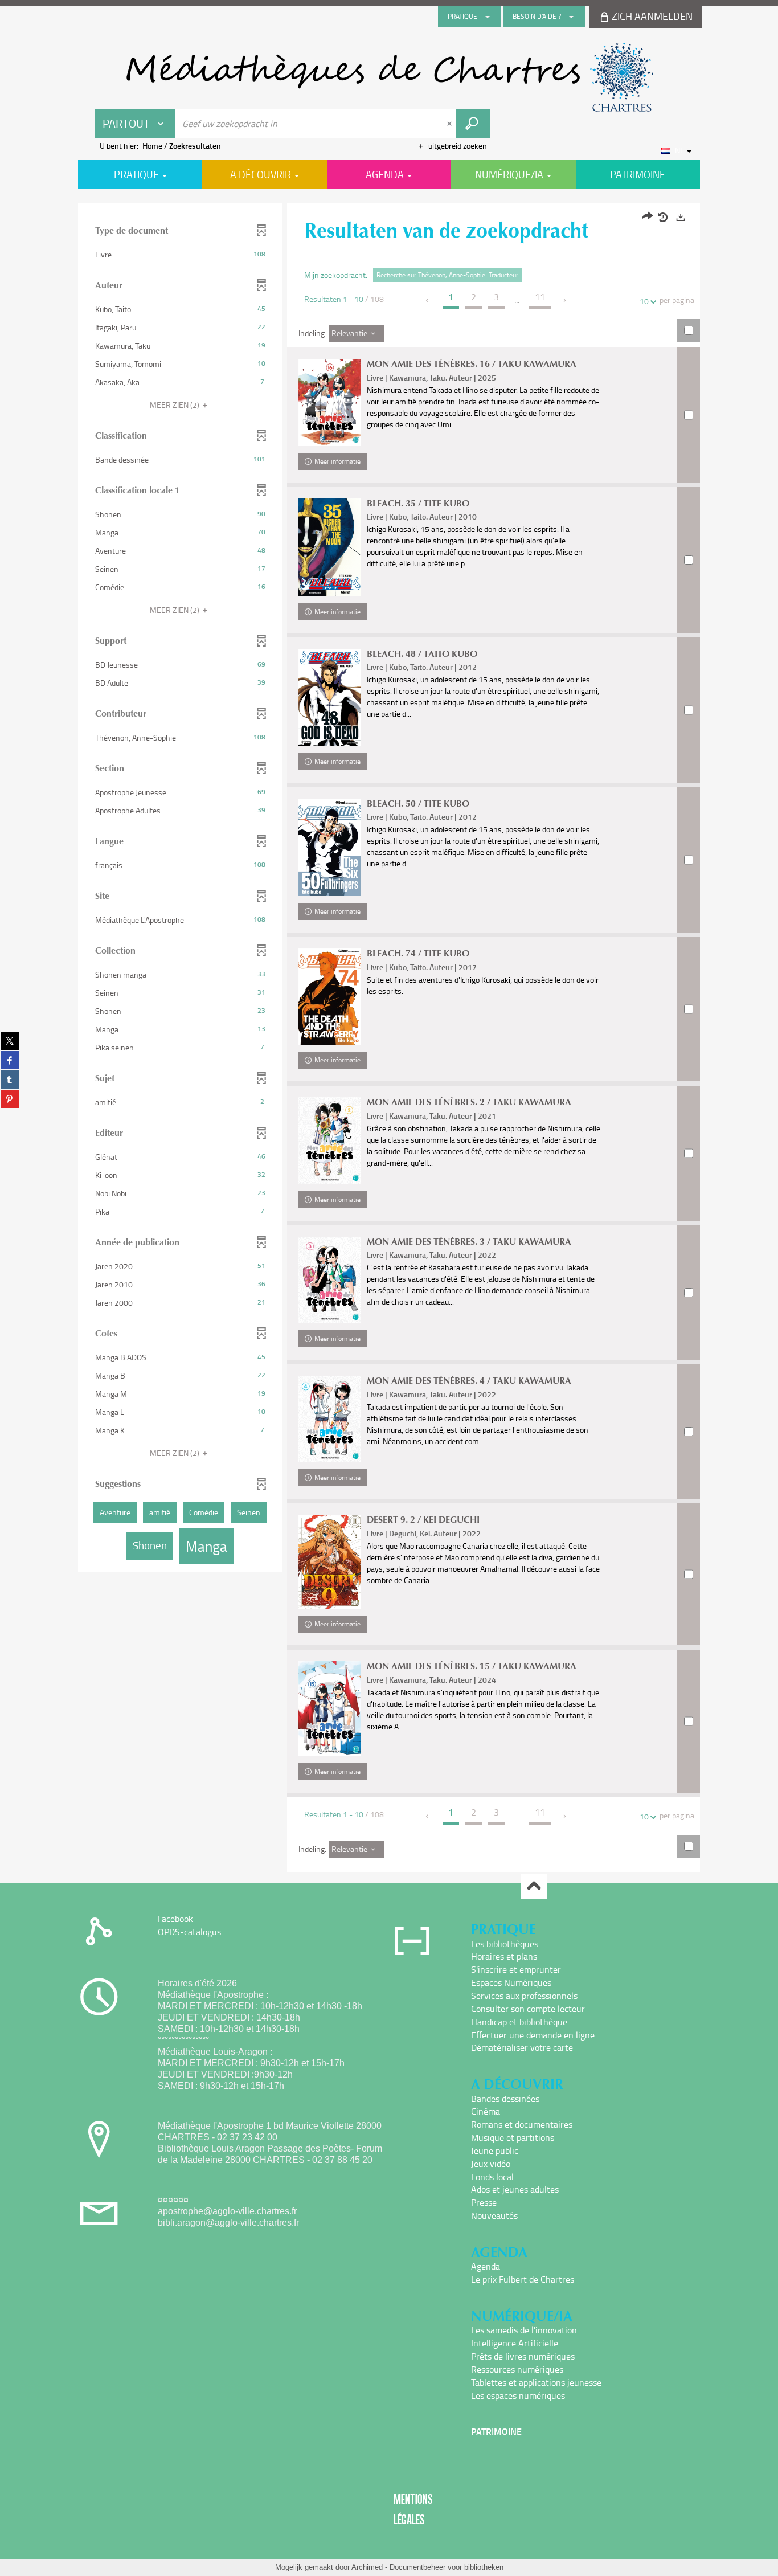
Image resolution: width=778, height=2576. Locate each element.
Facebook (175, 1919)
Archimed (367, 2567)
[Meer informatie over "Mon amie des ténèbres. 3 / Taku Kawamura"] (330, 1280)
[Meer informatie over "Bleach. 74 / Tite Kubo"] (330, 997)
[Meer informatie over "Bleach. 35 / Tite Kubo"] (330, 547)
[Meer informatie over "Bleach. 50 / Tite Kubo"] (330, 847)
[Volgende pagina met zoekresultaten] (565, 300)
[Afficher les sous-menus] (488, 17)
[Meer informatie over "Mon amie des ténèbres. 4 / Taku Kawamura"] (330, 1419)
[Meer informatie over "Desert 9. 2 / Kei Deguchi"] (330, 1562)
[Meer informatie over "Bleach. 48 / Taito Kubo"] (330, 698)
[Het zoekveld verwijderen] (451, 124)
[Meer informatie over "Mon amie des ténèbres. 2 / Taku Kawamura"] (330, 1140)
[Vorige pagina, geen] (428, 300)
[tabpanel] (389, 1039)
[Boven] (534, 1886)
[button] (180, 255)
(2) (175, 405)
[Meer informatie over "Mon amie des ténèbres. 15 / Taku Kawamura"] (330, 1709)
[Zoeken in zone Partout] (473, 124)
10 (644, 301)
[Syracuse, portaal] (389, 77)
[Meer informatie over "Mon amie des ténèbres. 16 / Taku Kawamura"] (330, 402)
